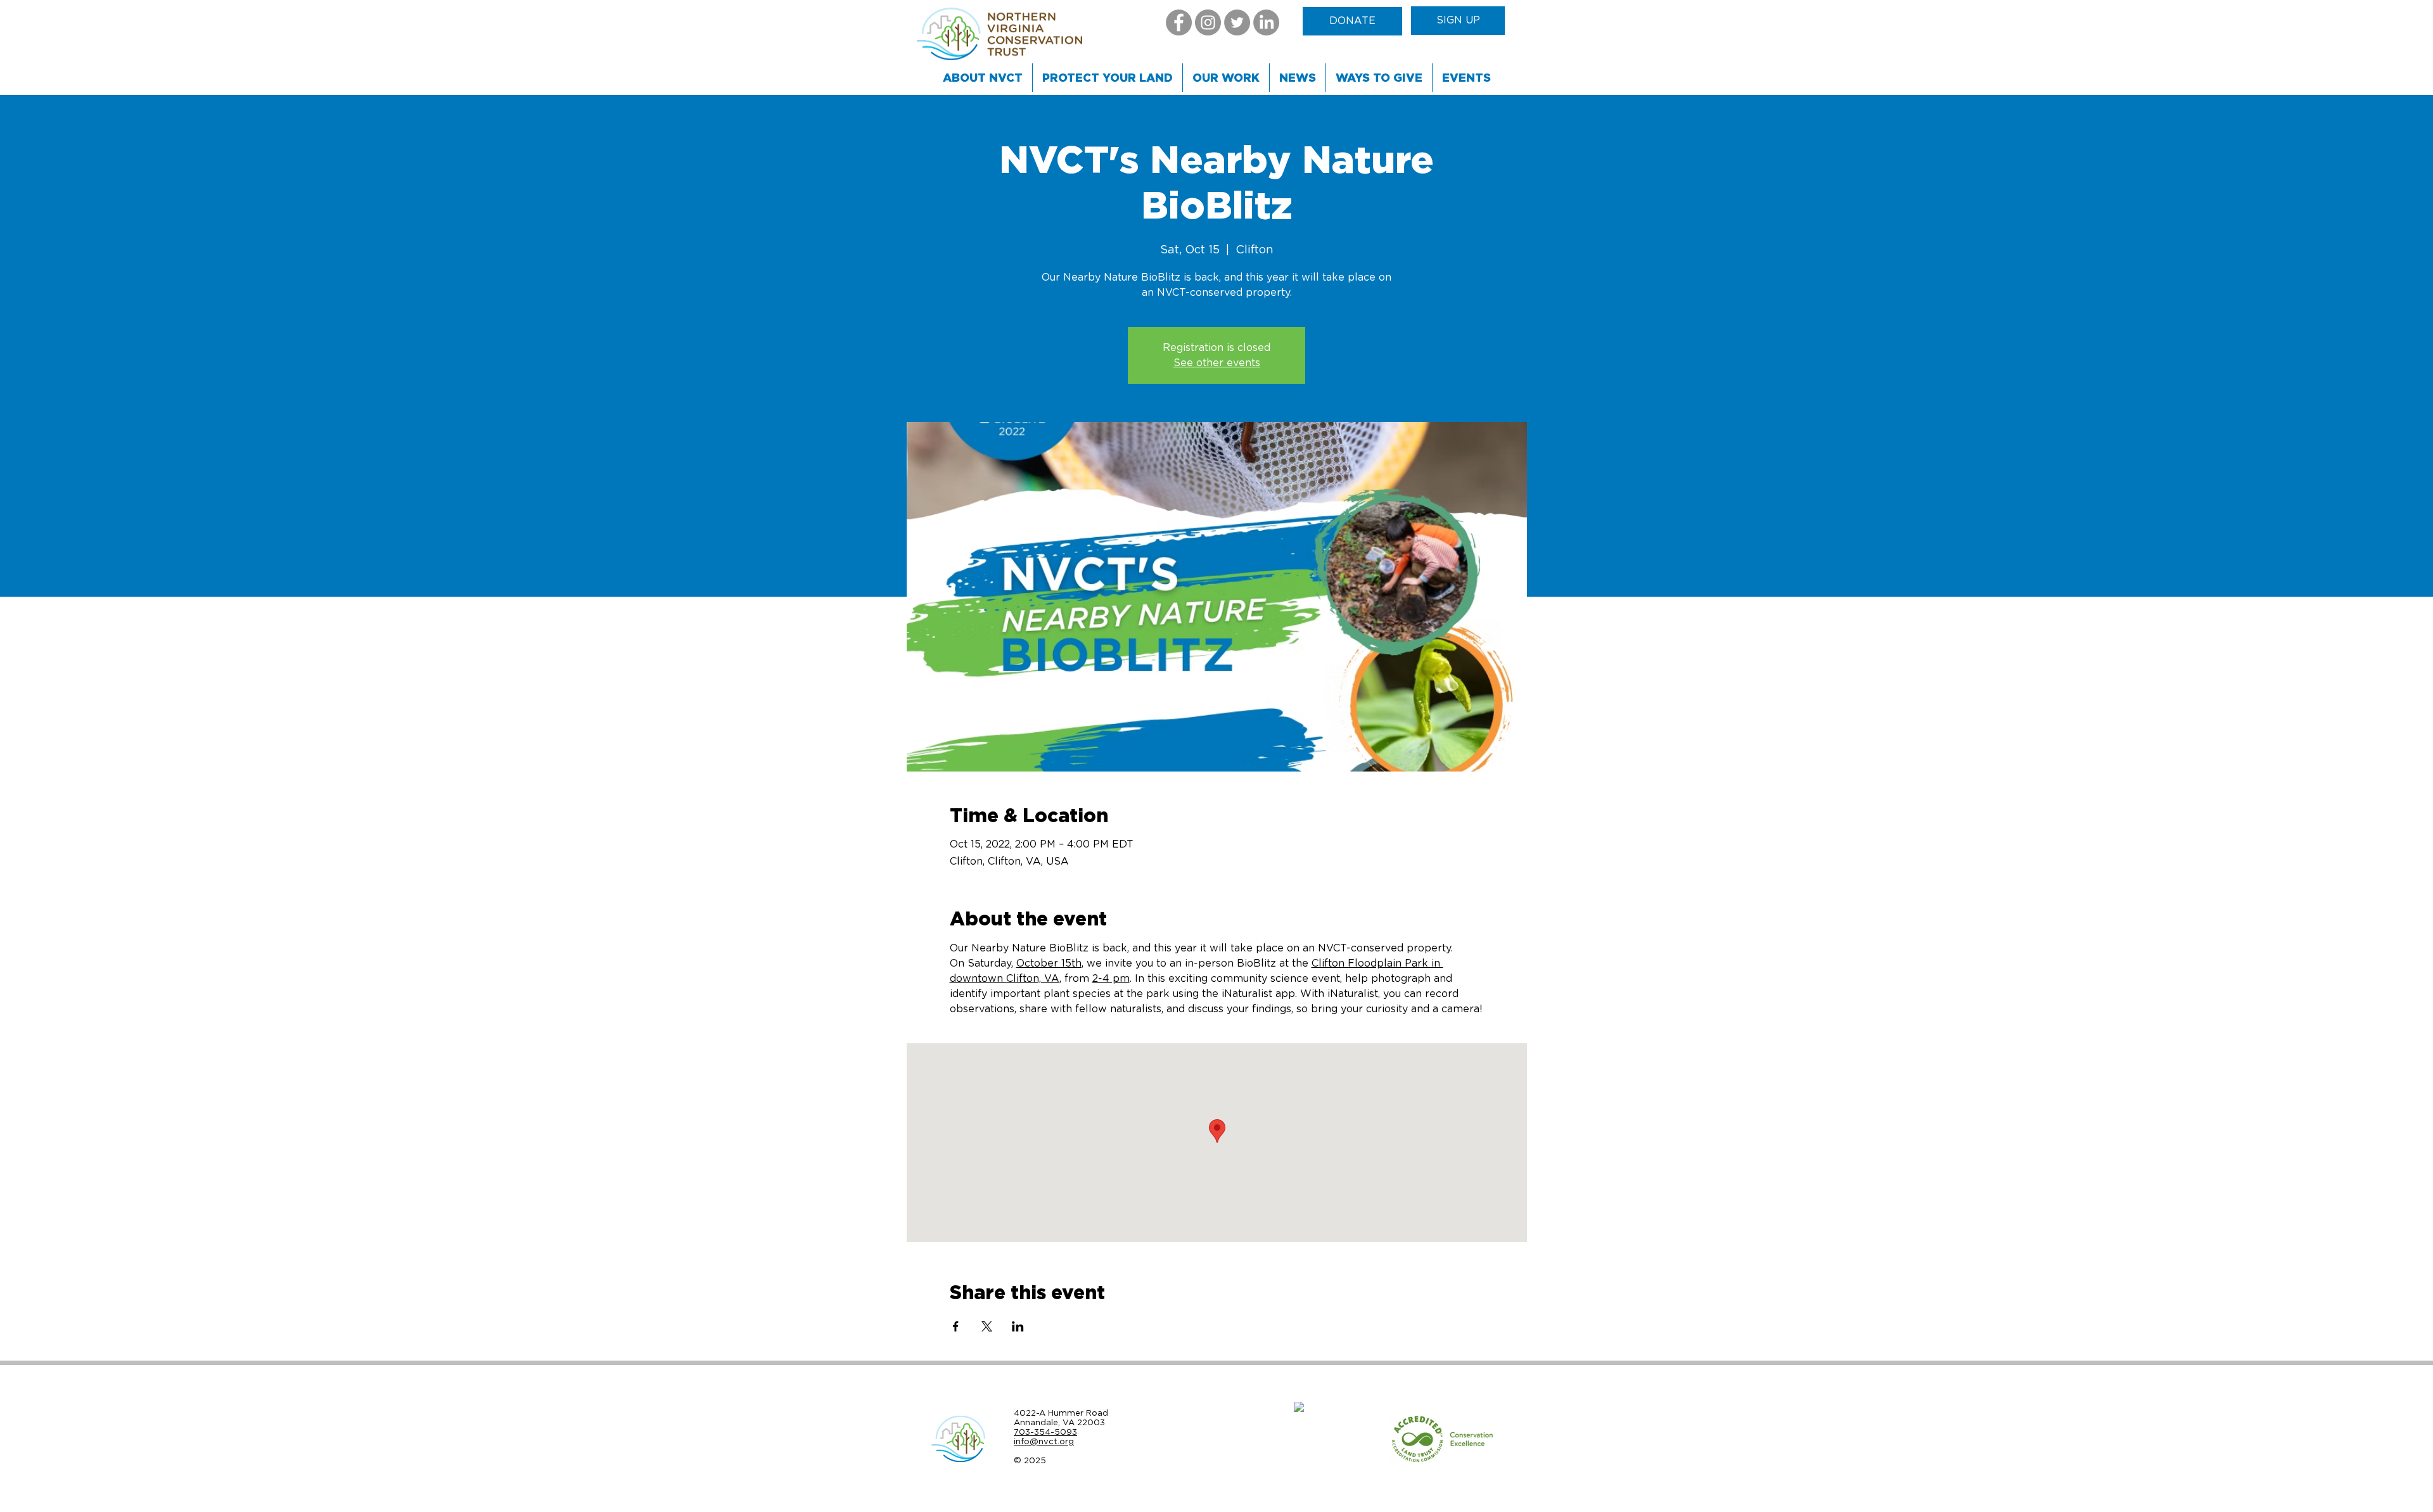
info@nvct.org (1044, 1441)
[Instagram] (1208, 22)
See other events (1217, 363)
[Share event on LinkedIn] (1018, 1326)
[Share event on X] (987, 1326)
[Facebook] (1179, 22)
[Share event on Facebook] (956, 1326)
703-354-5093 (1045, 1432)
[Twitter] (1237, 22)
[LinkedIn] (1266, 22)
